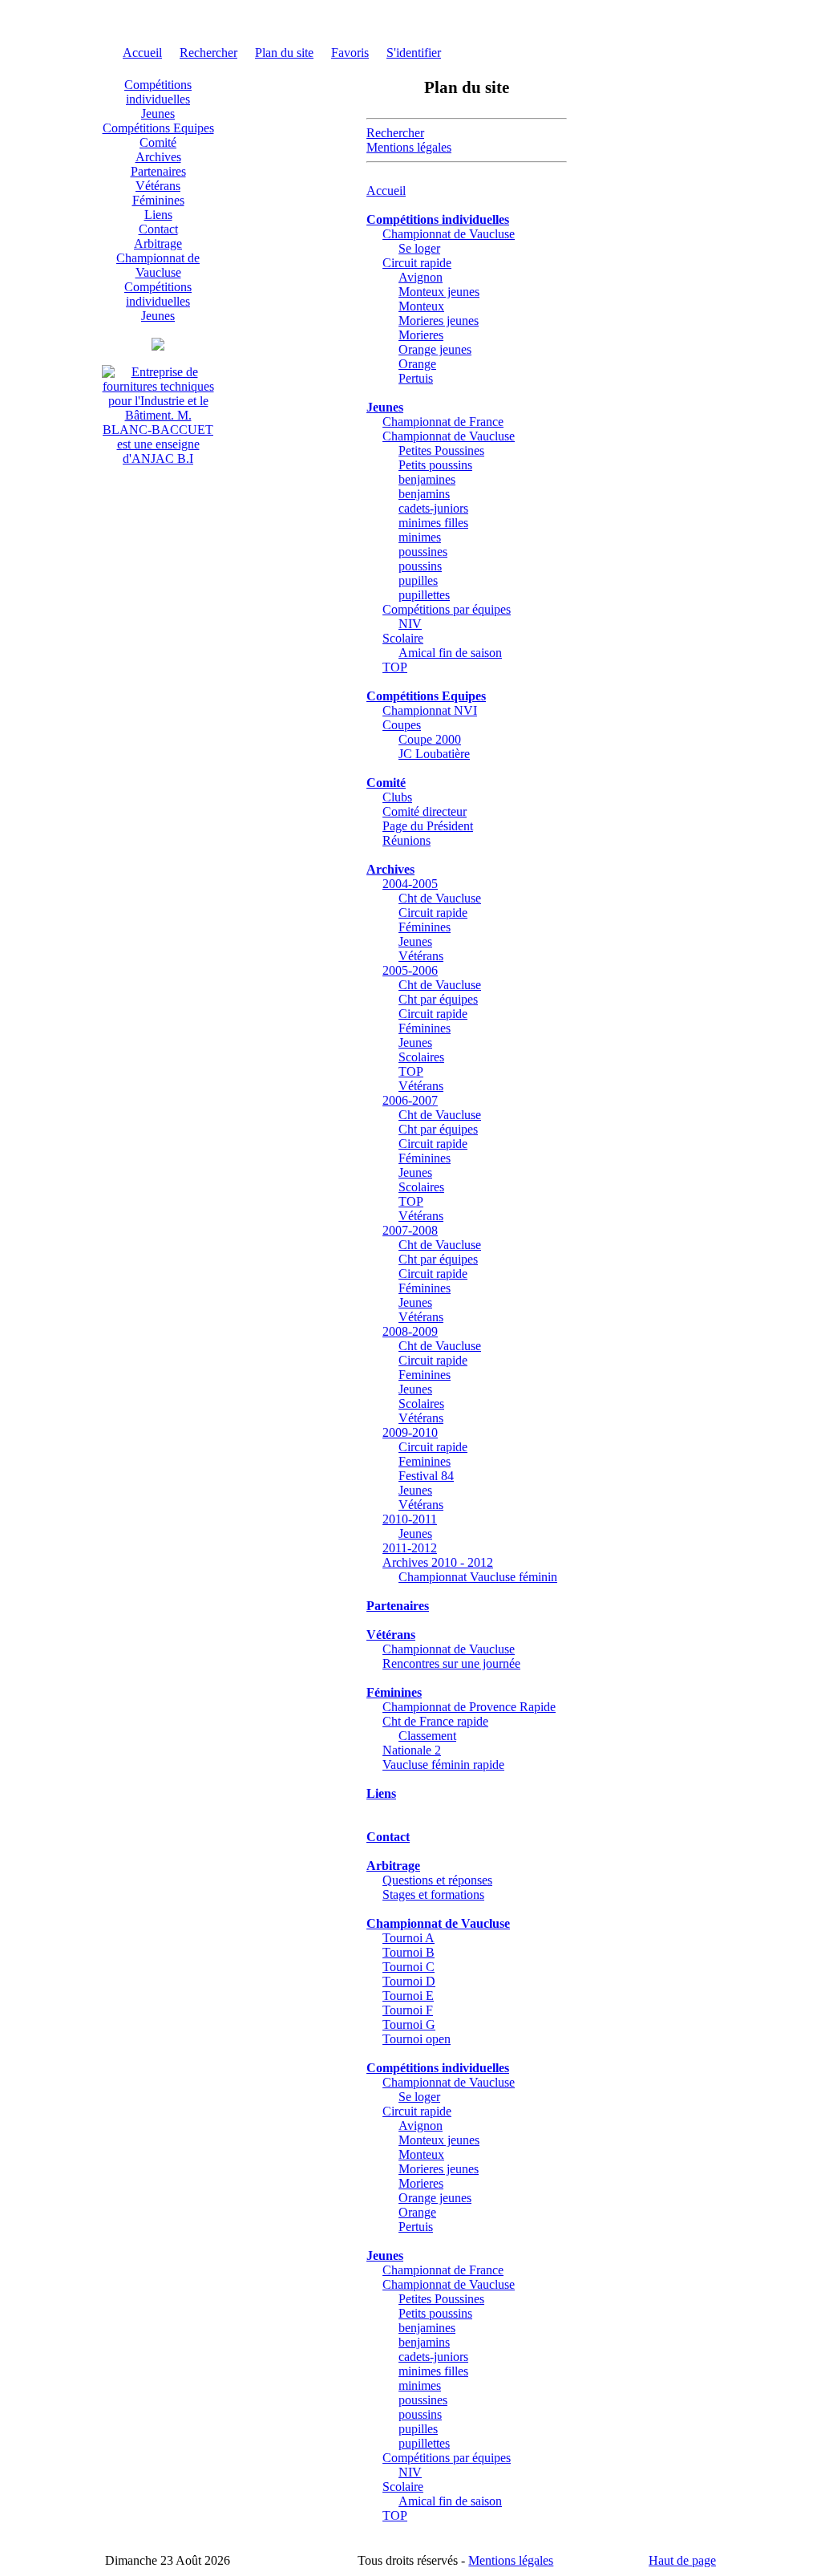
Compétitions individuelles (158, 92)
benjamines (427, 479)
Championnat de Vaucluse (158, 265)
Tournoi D (409, 1981)
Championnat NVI (430, 710)
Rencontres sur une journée (451, 1663)
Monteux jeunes (439, 292)
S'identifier (414, 53)
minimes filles (433, 523)
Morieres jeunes (439, 320)
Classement (427, 1736)
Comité (158, 142)
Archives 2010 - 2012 (438, 1562)
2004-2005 (410, 884)
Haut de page (682, 2560)
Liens (158, 215)
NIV (410, 624)
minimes (420, 537)
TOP (395, 667)
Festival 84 (426, 1476)
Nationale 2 (412, 1750)
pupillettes (424, 595)
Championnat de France (443, 422)
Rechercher (208, 53)
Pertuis (416, 378)
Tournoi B (408, 1952)
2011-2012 (410, 1548)
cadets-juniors (433, 508)
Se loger (419, 248)
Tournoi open (417, 2039)
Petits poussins (435, 465)
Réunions (406, 840)
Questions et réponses (437, 1880)
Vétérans (158, 186)
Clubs (397, 797)
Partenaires (158, 171)
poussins (420, 566)
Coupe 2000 (430, 739)
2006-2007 (410, 1100)
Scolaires (421, 1057)
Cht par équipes (438, 999)
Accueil (142, 53)
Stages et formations (433, 1894)
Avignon (421, 277)
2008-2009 (410, 1331)
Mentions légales (409, 147)
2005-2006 (410, 970)
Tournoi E (408, 1996)
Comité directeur (425, 811)
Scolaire (403, 638)
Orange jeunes (435, 349)
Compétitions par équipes (447, 609)
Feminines (425, 1375)
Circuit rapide (417, 263)
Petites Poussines (441, 450)
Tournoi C (408, 1967)
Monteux (421, 306)
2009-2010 (410, 1432)
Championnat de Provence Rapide (469, 1707)
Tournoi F (408, 2010)
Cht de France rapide (435, 1721)
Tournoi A (408, 1938)
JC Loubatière (434, 754)
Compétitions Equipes (158, 128)
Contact (158, 229)
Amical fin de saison (450, 653)
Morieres (421, 335)
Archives (158, 157)
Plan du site (284, 53)
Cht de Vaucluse (440, 898)
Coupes (402, 725)
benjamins (424, 494)
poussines (423, 552)
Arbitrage (158, 243)
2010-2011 (410, 1519)
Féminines (158, 200)
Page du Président (428, 826)
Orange (417, 364)
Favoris (350, 53)
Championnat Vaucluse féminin (478, 1577)
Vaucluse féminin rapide (443, 1765)
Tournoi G (409, 2024)
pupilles (418, 580)
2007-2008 (410, 1230)
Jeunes (158, 114)
